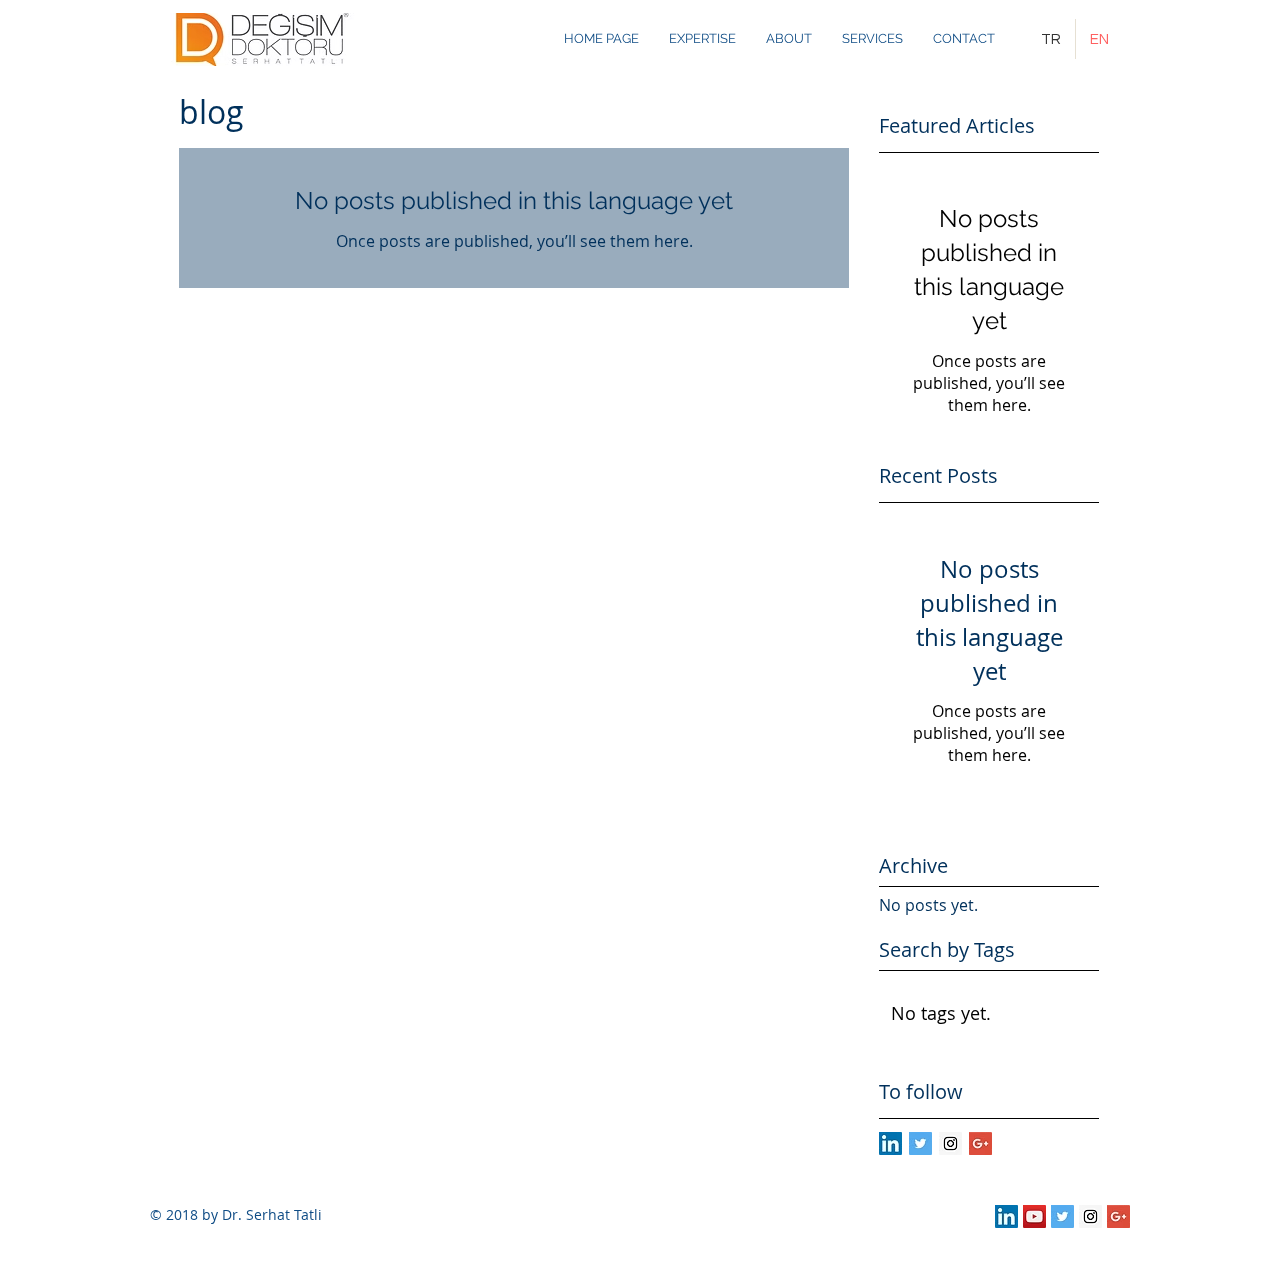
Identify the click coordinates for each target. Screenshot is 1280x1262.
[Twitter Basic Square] (920, 1143)
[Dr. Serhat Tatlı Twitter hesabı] (1062, 1216)
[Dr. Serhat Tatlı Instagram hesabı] (1090, 1216)
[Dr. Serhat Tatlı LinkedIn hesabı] (1006, 1216)
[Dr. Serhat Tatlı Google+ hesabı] (1118, 1216)
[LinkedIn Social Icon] (890, 1143)
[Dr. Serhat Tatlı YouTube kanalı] (1034, 1216)
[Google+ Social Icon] (980, 1143)
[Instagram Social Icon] (950, 1143)
